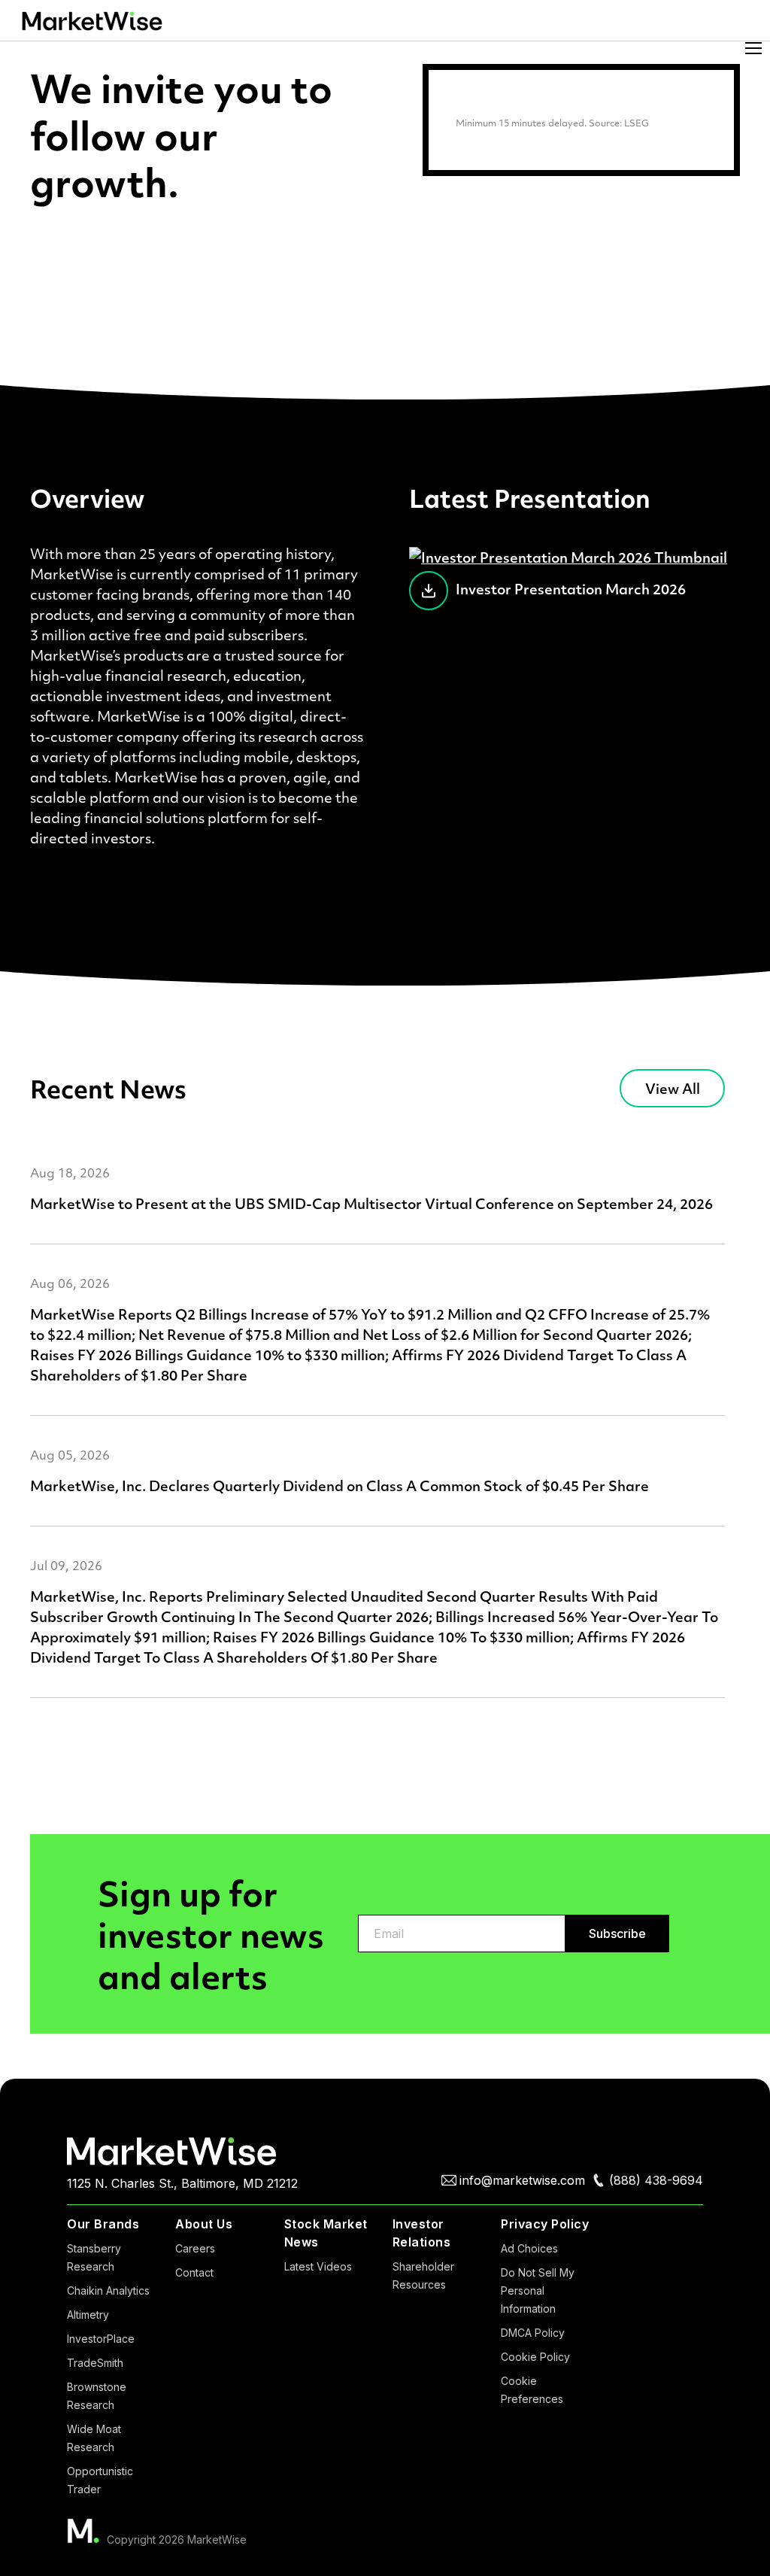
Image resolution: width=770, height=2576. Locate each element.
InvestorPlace (101, 2339)
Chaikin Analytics (108, 2290)
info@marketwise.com (522, 2180)
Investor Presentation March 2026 (571, 589)
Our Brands (103, 2224)
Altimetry (88, 2315)
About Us (204, 2224)
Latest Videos (318, 2266)
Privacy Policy (545, 2224)
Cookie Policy (535, 2357)
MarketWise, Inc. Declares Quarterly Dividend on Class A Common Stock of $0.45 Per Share (340, 1485)
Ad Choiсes (529, 2248)
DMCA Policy (533, 2333)
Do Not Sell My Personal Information (538, 2290)
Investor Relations (422, 2233)
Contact (194, 2272)
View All (673, 1088)
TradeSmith (95, 2363)
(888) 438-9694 (656, 2180)
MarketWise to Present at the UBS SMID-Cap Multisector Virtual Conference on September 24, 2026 (371, 1203)
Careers (195, 2248)
